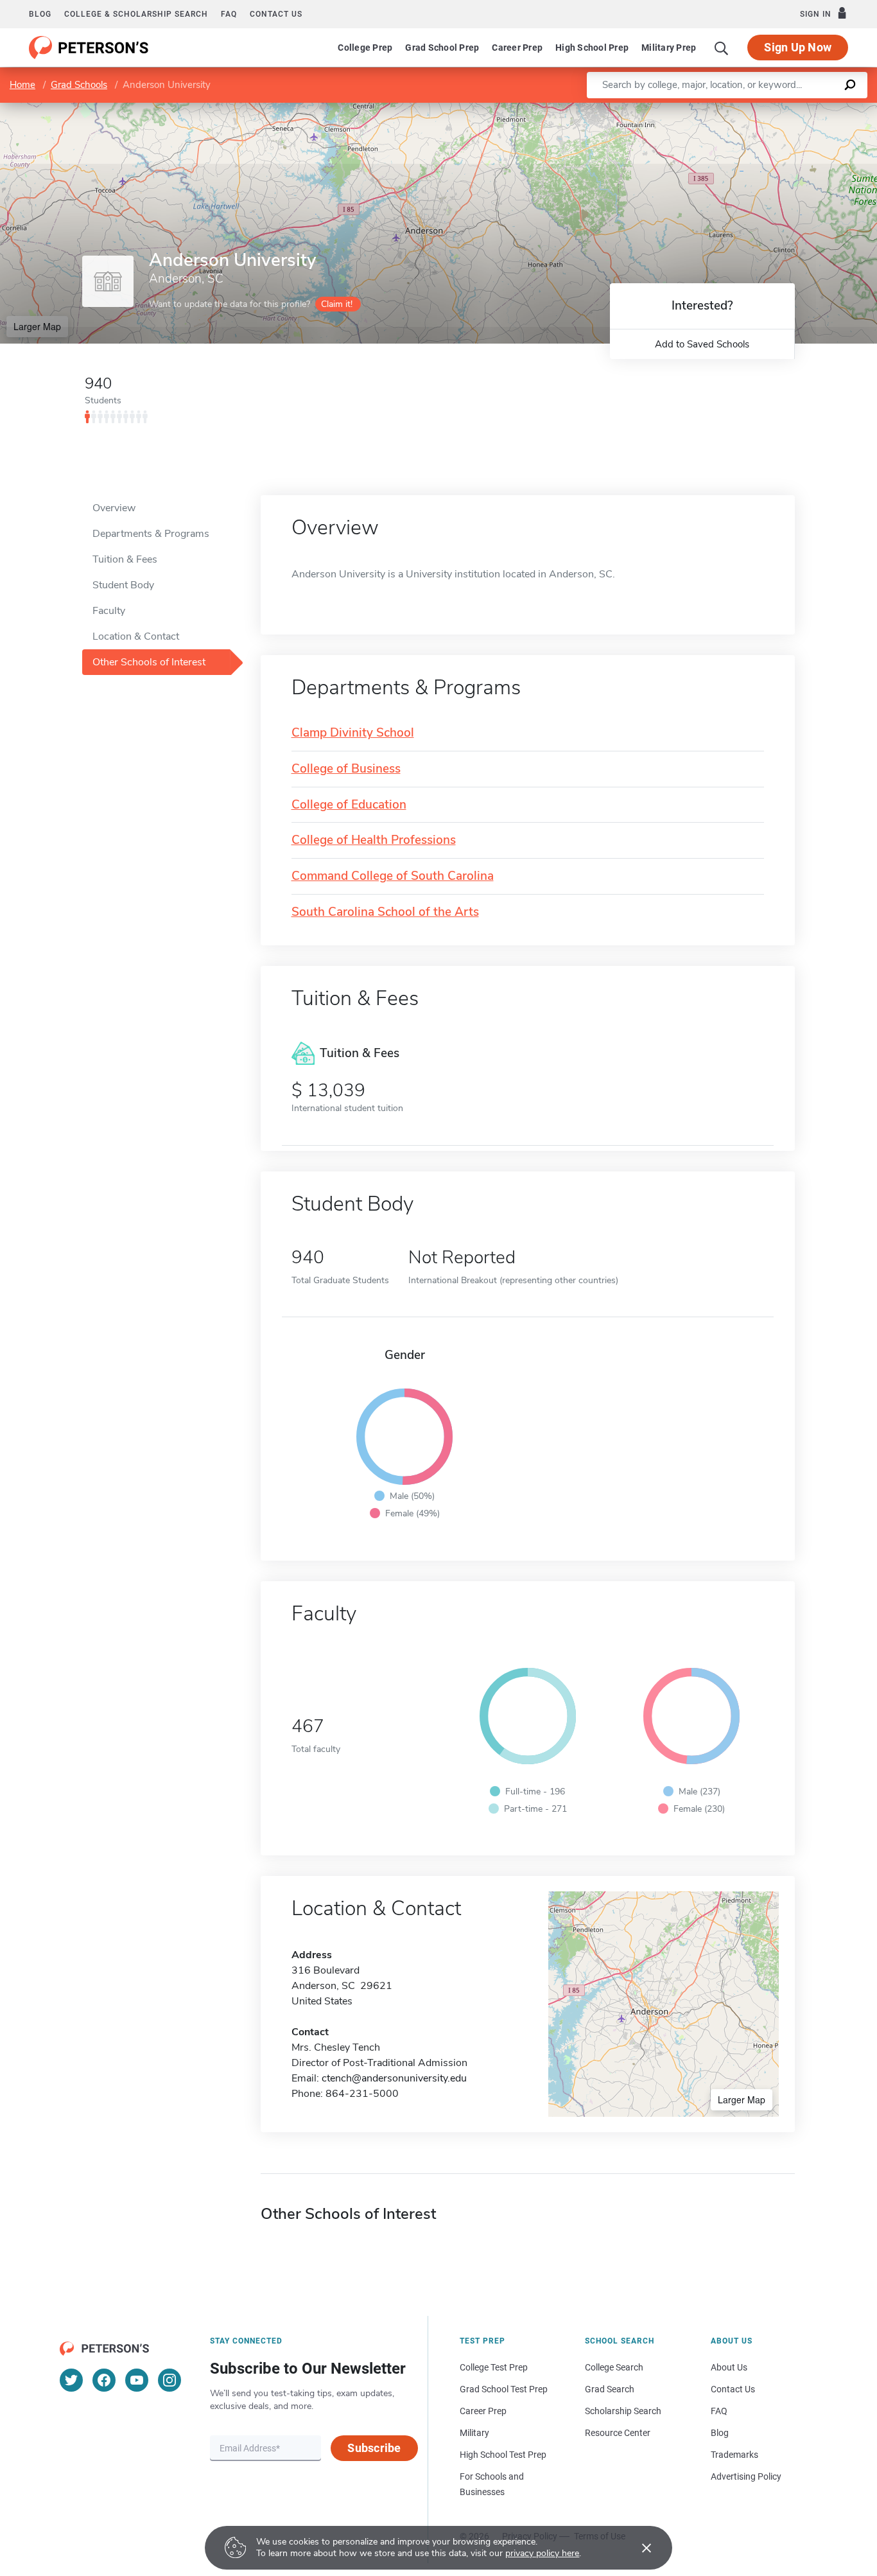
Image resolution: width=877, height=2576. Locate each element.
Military (474, 2433)
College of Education (349, 805)
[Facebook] (104, 2380)
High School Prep (592, 48)
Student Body (123, 585)
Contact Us (733, 2389)
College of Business (346, 769)
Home (22, 85)
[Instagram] (169, 2380)
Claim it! (337, 304)
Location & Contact (136, 636)
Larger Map (37, 326)
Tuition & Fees (125, 559)
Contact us (276, 14)
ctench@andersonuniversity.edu (394, 2078)
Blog (40, 14)
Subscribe (374, 2448)
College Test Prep (494, 2367)
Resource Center (618, 2433)
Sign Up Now (798, 47)
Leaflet (726, 109)
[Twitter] (71, 2380)
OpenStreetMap (790, 109)
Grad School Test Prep (504, 2389)
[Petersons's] (89, 48)
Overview (114, 508)
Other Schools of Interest (149, 662)
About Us (729, 2367)
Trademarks (734, 2455)
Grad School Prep (442, 48)
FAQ (229, 14)
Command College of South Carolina (393, 876)
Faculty (109, 611)
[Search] (722, 48)
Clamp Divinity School (353, 733)
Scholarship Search (623, 2411)
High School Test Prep (503, 2455)
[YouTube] (137, 2380)
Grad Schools (79, 85)
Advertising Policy (746, 2476)
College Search (614, 2367)
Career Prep (517, 48)
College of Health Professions (374, 840)
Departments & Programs (151, 534)
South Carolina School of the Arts (385, 912)
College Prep (365, 48)
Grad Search (610, 2389)
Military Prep (669, 48)
